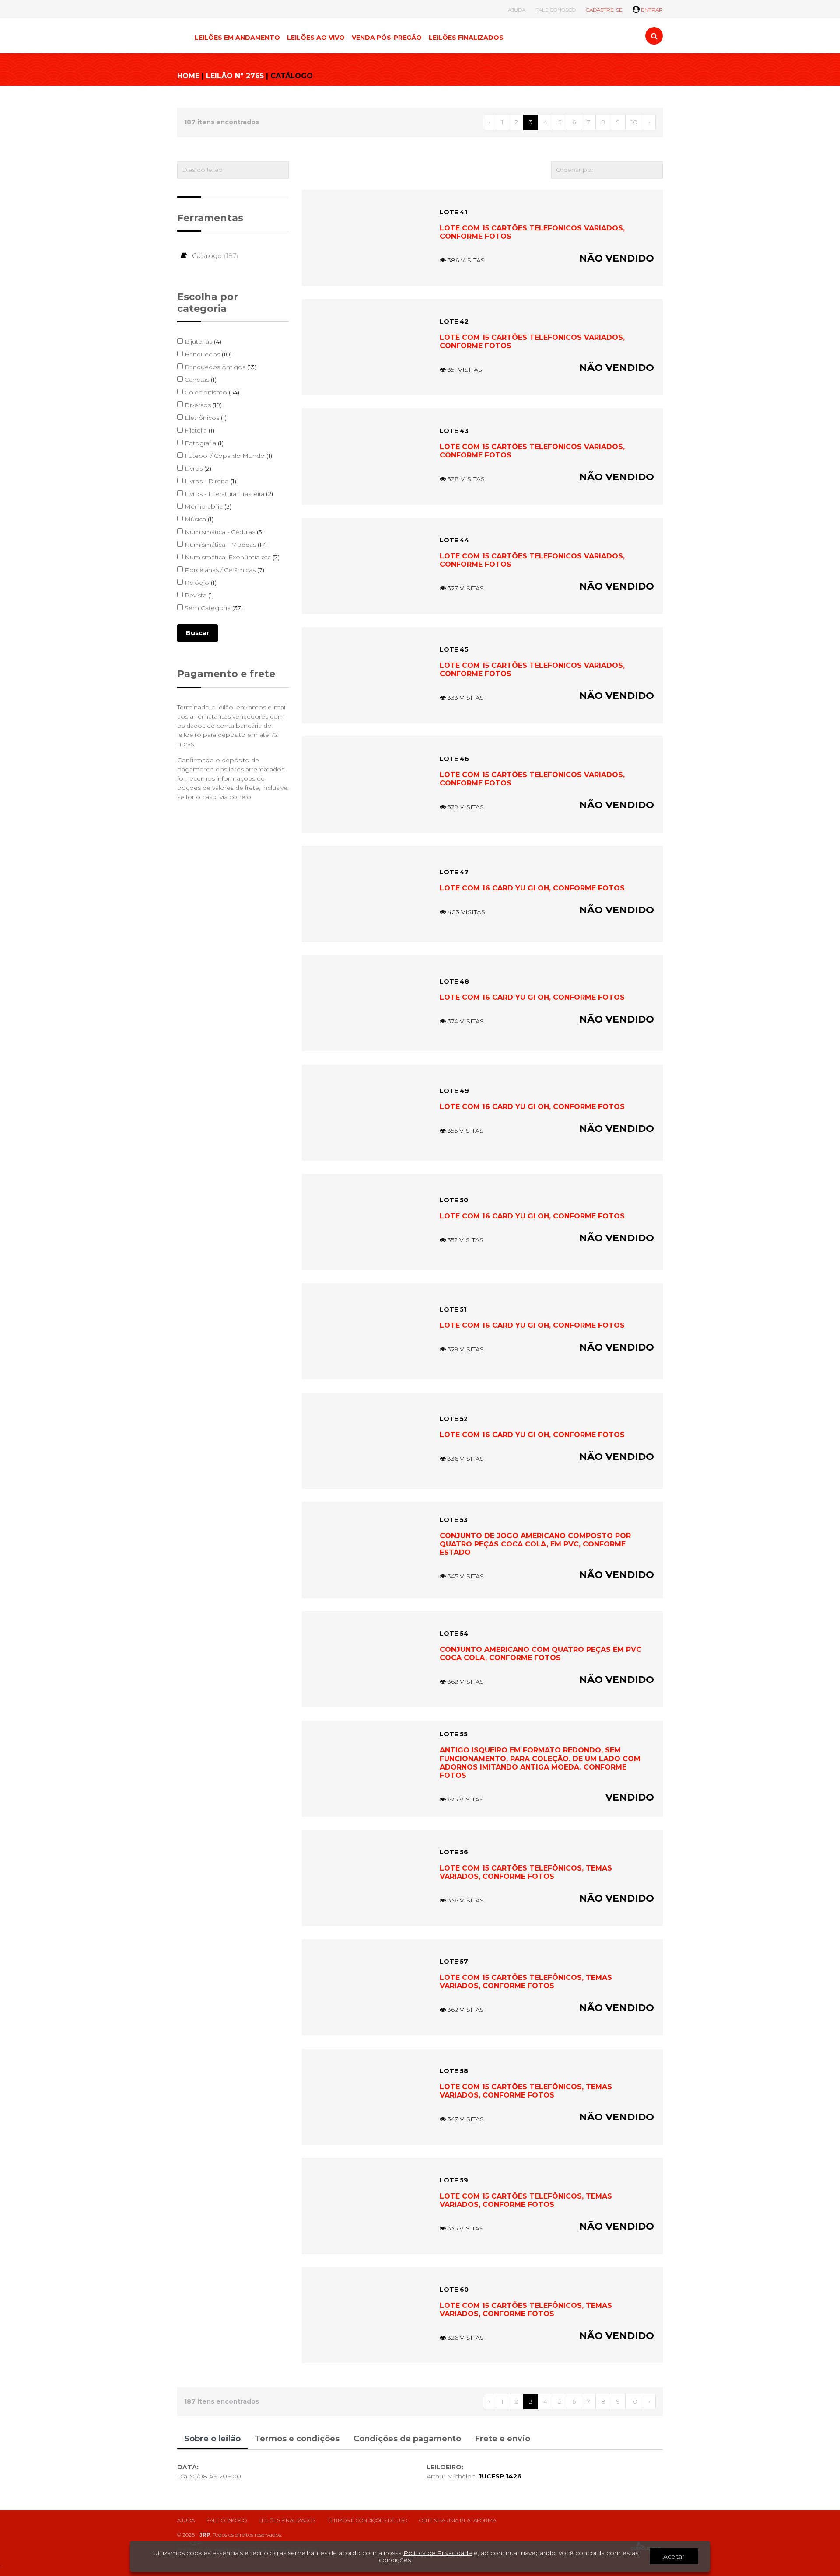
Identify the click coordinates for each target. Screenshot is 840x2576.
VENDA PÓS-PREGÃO (387, 38)
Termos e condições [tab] (297, 2439)
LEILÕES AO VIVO (316, 38)
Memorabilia (207, 506)
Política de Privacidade (438, 2553)
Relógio (200, 583)
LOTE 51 (453, 1309)
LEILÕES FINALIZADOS (466, 38)
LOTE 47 (454, 872)
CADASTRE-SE (604, 10)
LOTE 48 (454, 981)
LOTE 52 (454, 1419)
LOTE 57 (454, 1962)
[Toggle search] (654, 36)
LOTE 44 (455, 540)
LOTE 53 (454, 1520)
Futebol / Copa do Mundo (227, 456)
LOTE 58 (454, 2071)
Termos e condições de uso (367, 2520)
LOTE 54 (454, 1634)
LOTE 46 (454, 759)
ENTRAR (651, 10)
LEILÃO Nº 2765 (235, 76)
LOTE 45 (454, 649)
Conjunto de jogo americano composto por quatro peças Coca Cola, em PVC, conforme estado (535, 1544)
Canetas (200, 380)
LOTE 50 (454, 1200)
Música (198, 519)
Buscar (198, 633)
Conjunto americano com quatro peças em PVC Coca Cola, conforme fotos (541, 1654)
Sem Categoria (213, 608)
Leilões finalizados (287, 2520)
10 (634, 122)
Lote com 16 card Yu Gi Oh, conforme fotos (532, 888)
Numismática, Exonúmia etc (231, 557)
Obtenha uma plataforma (458, 2520)
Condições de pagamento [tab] (407, 2439)
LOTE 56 (454, 1852)
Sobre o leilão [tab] (212, 2439)
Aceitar (674, 2556)
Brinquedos (207, 354)
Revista (198, 595)
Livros (197, 468)
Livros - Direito (210, 481)
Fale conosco (227, 2520)
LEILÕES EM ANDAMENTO (237, 38)
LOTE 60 (454, 2290)
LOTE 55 (454, 1734)
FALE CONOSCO (556, 10)
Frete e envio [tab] (503, 2439)
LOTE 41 (453, 212)
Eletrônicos (205, 418)
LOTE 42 (454, 321)
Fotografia (203, 443)
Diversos (202, 405)
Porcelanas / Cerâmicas (224, 570)
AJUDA (517, 10)
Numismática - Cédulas (223, 532)
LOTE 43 (454, 431)
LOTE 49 (454, 1091)
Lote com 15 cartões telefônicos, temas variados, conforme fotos (526, 1872)
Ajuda (186, 2520)
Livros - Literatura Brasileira (228, 494)
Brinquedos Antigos (220, 367)
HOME (188, 76)
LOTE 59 (454, 2180)
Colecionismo (211, 392)
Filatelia (199, 430)
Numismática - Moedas (225, 545)
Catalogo (214, 256)
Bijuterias (202, 342)
